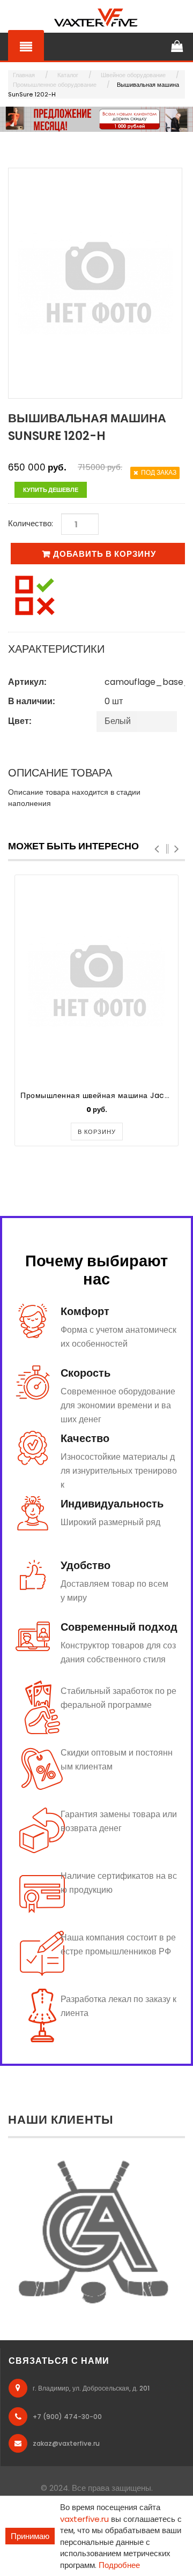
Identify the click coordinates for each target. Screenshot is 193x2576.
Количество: (31, 523)
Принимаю (30, 2536)
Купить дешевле (51, 490)
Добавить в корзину (105, 554)
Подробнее (119, 2565)
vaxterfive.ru (84, 2519)
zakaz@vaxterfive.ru (66, 2443)
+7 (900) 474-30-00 (67, 2417)
